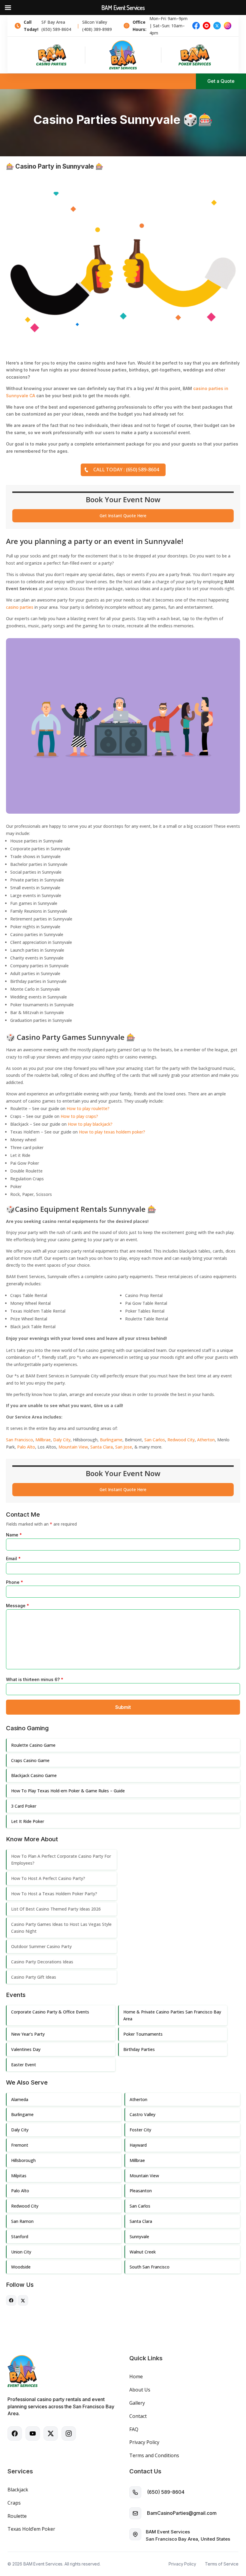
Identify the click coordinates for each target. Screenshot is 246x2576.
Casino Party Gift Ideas (34, 1977)
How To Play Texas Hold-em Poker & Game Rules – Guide (68, 1791)
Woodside (21, 2267)
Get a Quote (221, 81)
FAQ (134, 2429)
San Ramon (22, 2221)
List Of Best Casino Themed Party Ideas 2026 (56, 1909)
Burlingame (111, 1440)
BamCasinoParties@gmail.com (182, 2513)
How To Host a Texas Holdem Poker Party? (54, 1894)
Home (136, 2376)
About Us (140, 2390)
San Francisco (19, 1440)
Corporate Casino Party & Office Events (50, 2012)
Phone (15, 1582)
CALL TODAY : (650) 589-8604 (126, 470)
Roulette (17, 2516)
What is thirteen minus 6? (35, 1679)
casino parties (20, 607)
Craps (14, 2503)
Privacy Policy (144, 2442)
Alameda (20, 2099)
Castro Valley (142, 2114)
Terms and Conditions (154, 2455)
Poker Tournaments (143, 2034)
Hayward (138, 2145)
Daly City (62, 1440)
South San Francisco (150, 2267)
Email (13, 1558)
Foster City (140, 2130)
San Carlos (155, 1440)
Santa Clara (102, 1447)
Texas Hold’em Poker (31, 2529)
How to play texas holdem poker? (112, 1132)
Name (14, 1535)
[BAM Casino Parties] (51, 55)
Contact (138, 2416)
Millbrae (43, 1440)
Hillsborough (23, 2160)
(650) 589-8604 (166, 2492)
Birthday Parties (139, 2049)
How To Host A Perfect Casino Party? (48, 1878)
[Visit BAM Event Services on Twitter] (23, 2304)
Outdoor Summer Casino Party (41, 1946)
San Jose (124, 1447)
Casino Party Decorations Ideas (42, 1962)
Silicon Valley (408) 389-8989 (97, 26)
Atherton (206, 1440)
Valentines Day (26, 2049)
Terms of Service (222, 2564)
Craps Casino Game (30, 1760)
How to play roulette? (88, 1108)
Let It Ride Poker (28, 1821)
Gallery (137, 2403)
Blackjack (18, 2490)
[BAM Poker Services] (195, 55)
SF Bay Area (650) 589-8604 (56, 26)
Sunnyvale (139, 2237)
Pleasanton (141, 2191)
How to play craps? (79, 1116)
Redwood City (181, 1440)
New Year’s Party (28, 2034)
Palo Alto (26, 1447)
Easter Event (24, 2065)
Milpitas (19, 2176)
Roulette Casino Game (33, 1745)
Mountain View (73, 1447)
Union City (21, 2252)
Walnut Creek (143, 2252)
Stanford (20, 2237)
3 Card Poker (24, 1806)
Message (18, 1606)
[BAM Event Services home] (123, 55)
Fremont (20, 2145)
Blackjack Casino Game (34, 1775)
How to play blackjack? (90, 1124)
